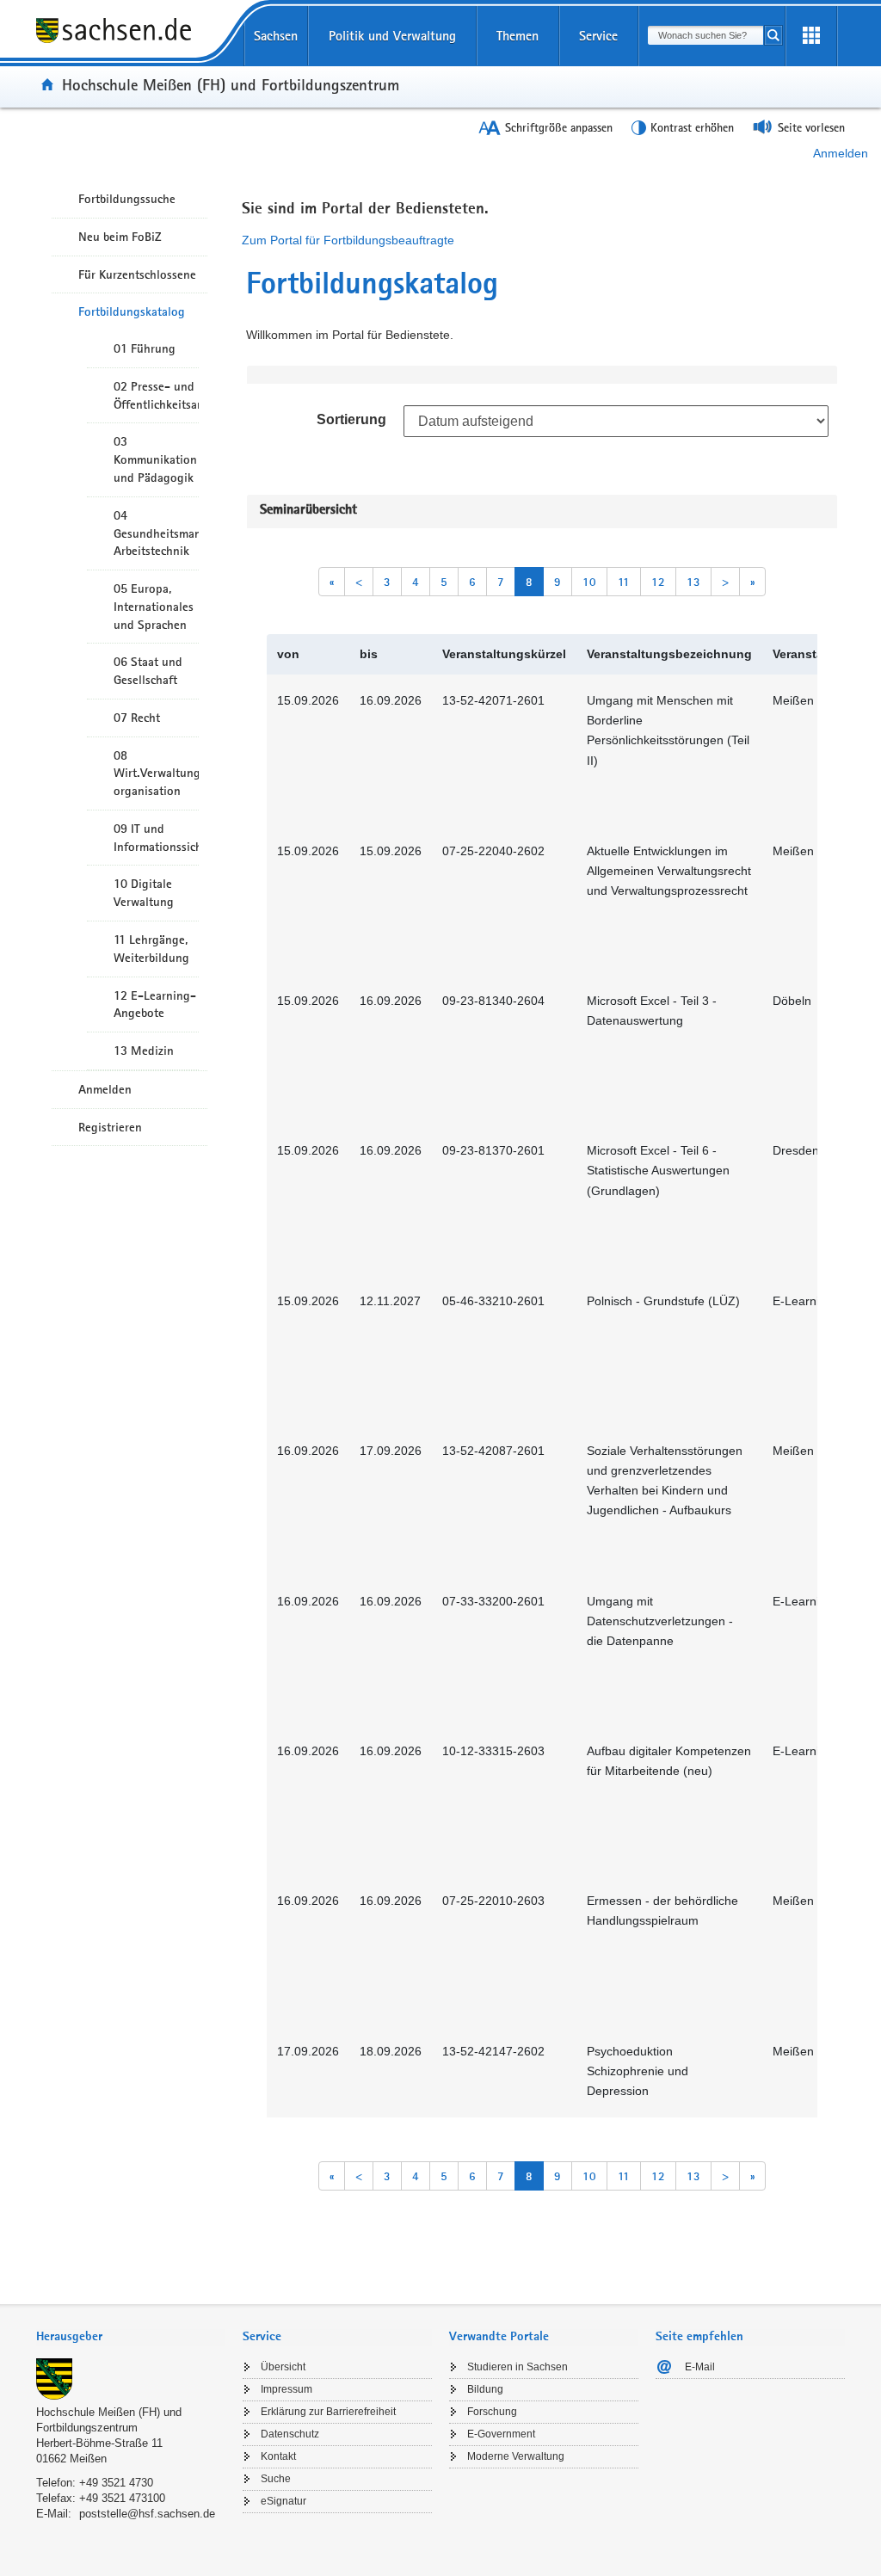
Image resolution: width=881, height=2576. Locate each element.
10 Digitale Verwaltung (144, 893)
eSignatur (283, 2501)
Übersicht (283, 2367)
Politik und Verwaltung (392, 36)
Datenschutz (290, 2434)
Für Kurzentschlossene (137, 274)
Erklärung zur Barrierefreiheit (328, 2412)
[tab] (131, 2338)
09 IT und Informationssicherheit (156, 838)
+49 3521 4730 (116, 2483)
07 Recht (137, 718)
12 (658, 582)
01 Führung (145, 348)
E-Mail (700, 2367)
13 (693, 582)
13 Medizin (144, 1051)
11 (624, 582)
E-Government (501, 2434)
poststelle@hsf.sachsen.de (147, 2514)
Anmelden (841, 153)
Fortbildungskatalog (132, 311)
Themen (518, 36)
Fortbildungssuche (127, 199)
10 (589, 582)
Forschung (492, 2412)
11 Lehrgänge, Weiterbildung (151, 949)
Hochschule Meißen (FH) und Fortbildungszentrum (231, 84)
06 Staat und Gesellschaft (148, 671)
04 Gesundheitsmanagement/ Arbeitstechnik (156, 533)
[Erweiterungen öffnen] (811, 36)
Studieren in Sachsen (518, 2367)
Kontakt (278, 2456)
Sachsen (276, 36)
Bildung (485, 2389)
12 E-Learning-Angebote (155, 1005)
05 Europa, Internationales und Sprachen (154, 607)
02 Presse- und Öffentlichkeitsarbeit (156, 395)
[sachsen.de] (131, 42)
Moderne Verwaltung (516, 2456)
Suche (276, 2479)
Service (598, 36)
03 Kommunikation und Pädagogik (155, 459)
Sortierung (351, 419)
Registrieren (110, 1127)
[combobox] (705, 35)
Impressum (286, 2389)
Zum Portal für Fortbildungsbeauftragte (348, 240)
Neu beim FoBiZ (120, 237)
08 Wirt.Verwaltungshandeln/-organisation (156, 773)
